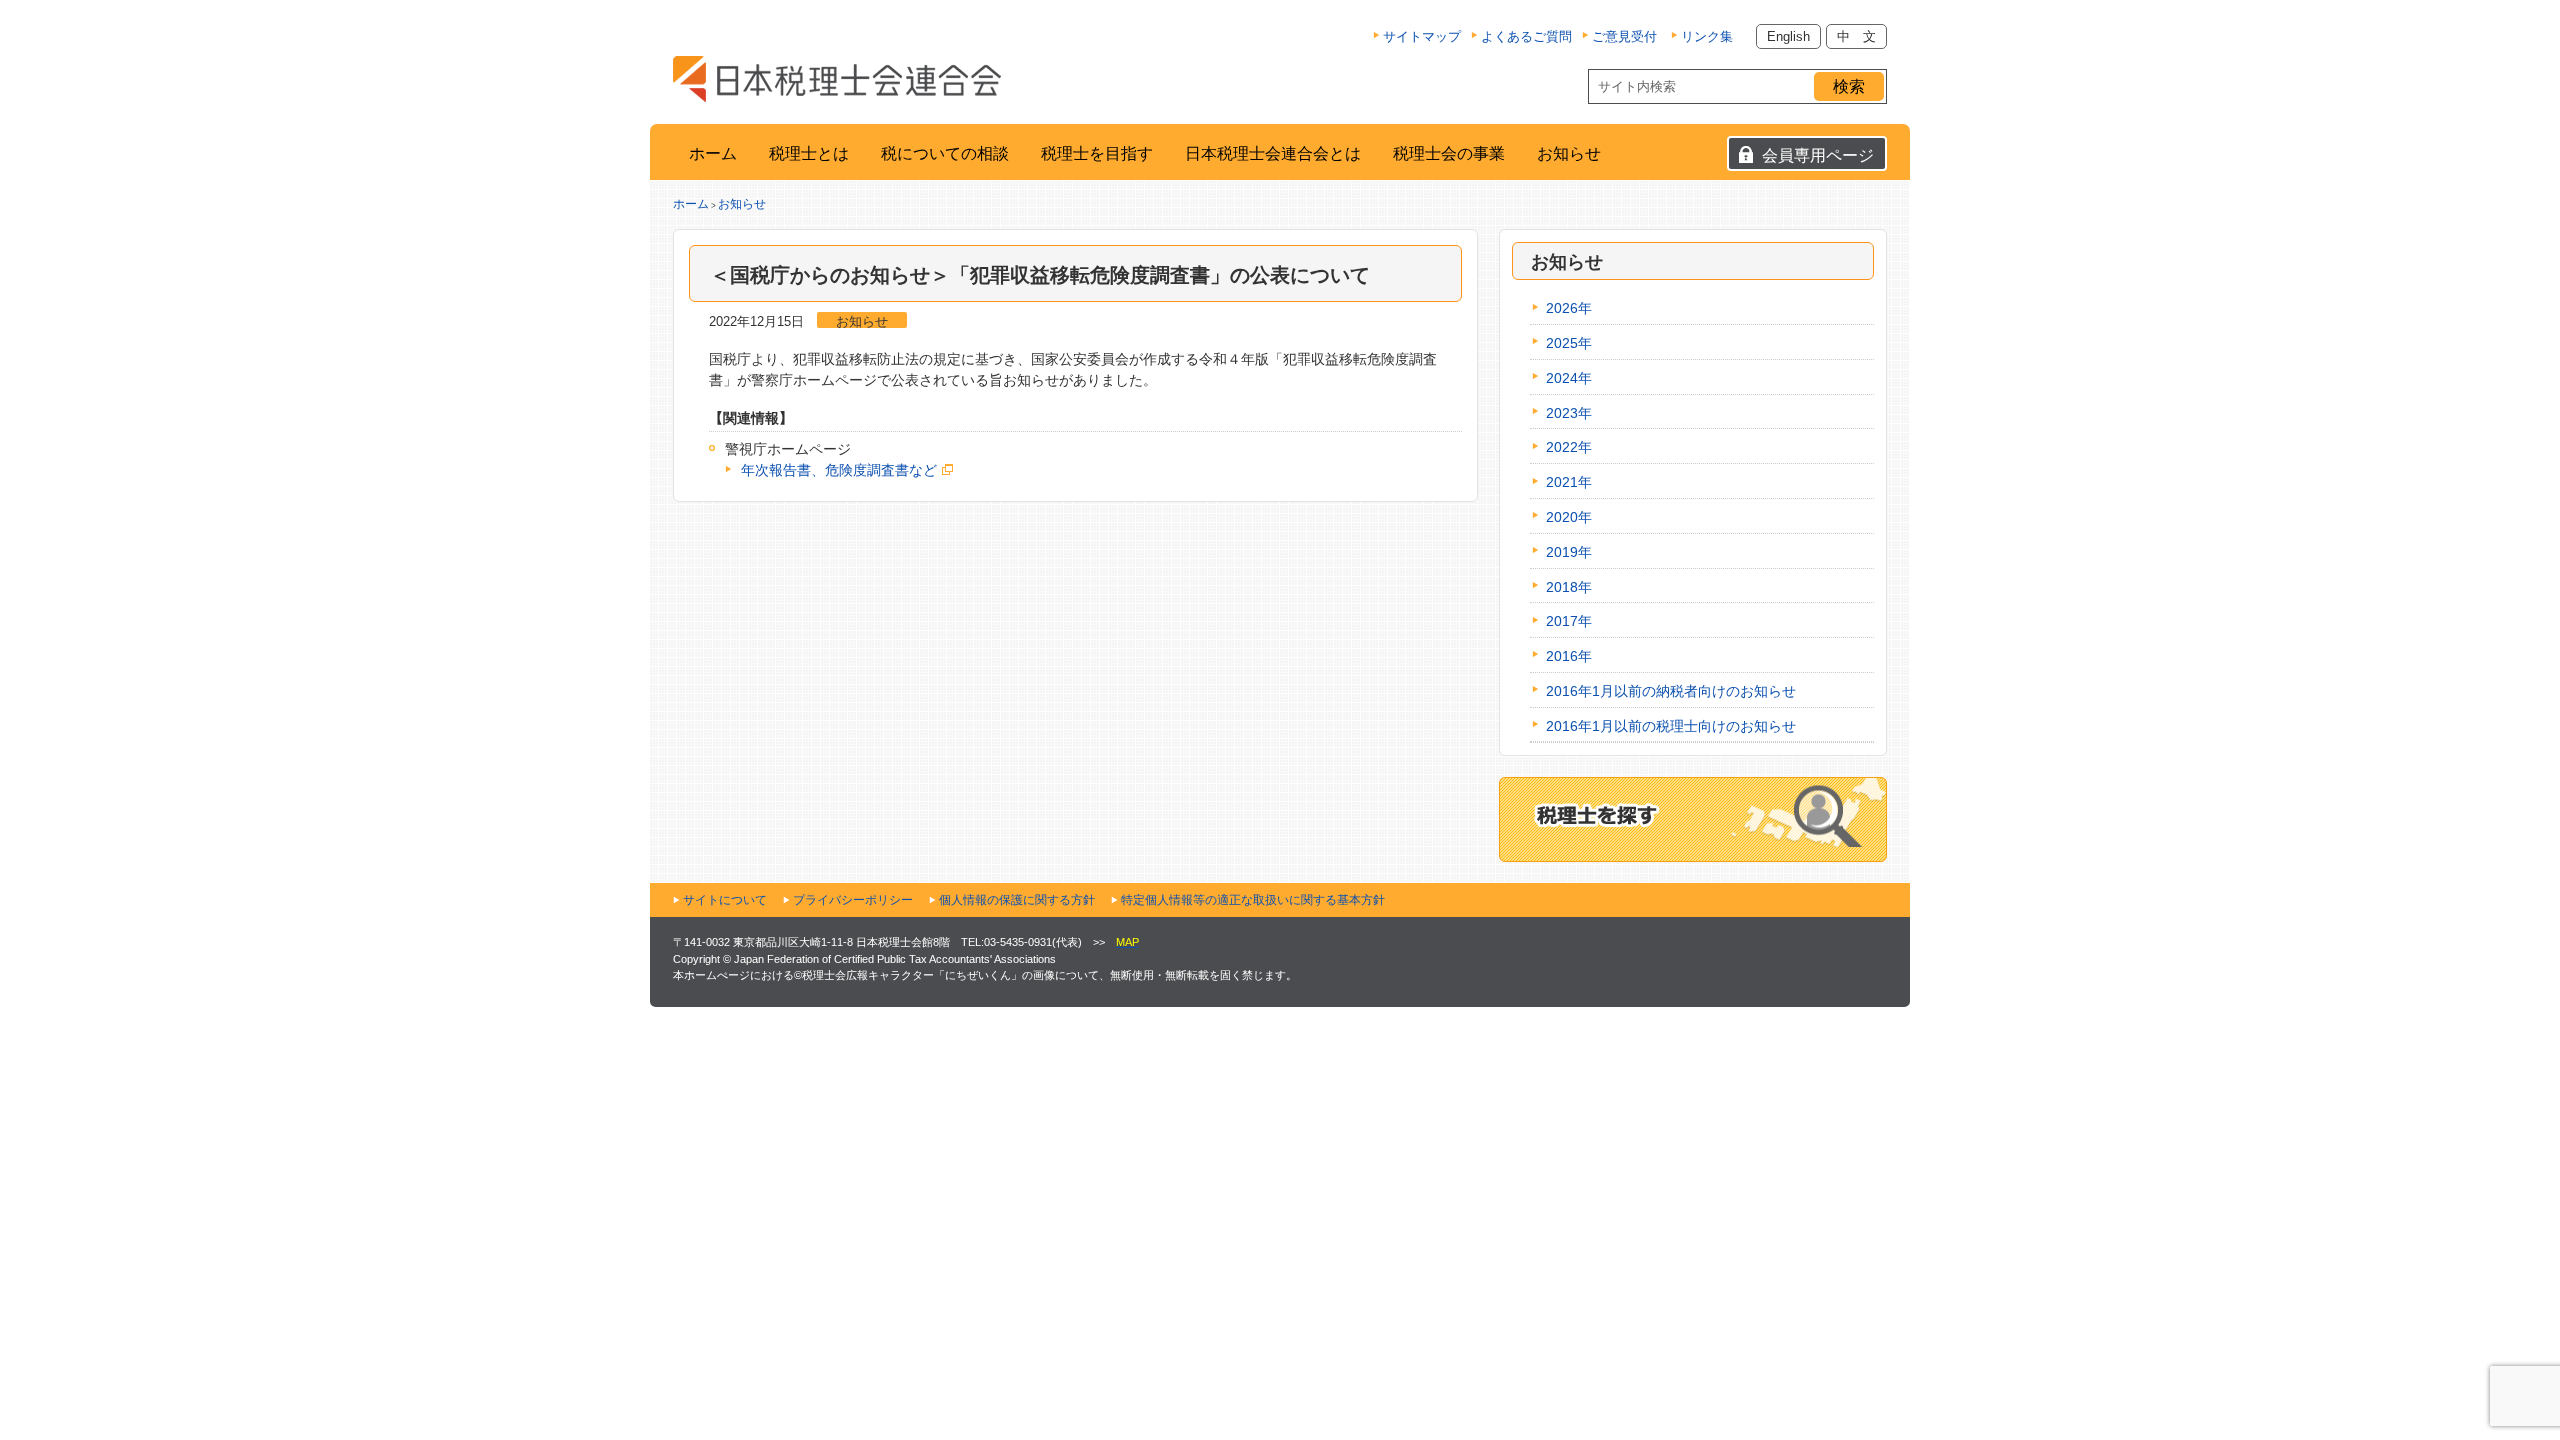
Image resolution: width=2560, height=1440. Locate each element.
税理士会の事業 (1449, 153)
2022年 (1569, 447)
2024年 (1569, 378)
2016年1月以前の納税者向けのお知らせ (1671, 691)
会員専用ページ (1818, 155)
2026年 (1569, 308)
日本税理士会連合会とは (1273, 153)
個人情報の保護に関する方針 (1017, 900)
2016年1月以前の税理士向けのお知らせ (1671, 726)
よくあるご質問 (1526, 36)
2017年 (1569, 621)
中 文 (1856, 36)
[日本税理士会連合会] (837, 79)
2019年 (1569, 552)
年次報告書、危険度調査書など (839, 470)
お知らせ (1569, 153)
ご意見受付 (1624, 36)
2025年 (1569, 343)
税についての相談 (945, 153)
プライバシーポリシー (853, 900)
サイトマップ (1422, 36)
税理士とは (809, 153)
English (1788, 36)
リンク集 (1707, 36)
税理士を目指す (1097, 153)
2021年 (1569, 482)
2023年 (1569, 413)
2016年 (1569, 656)
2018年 (1569, 587)
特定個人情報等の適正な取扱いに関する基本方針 (1253, 900)
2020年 (1569, 517)
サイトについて (725, 900)
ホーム (713, 153)
